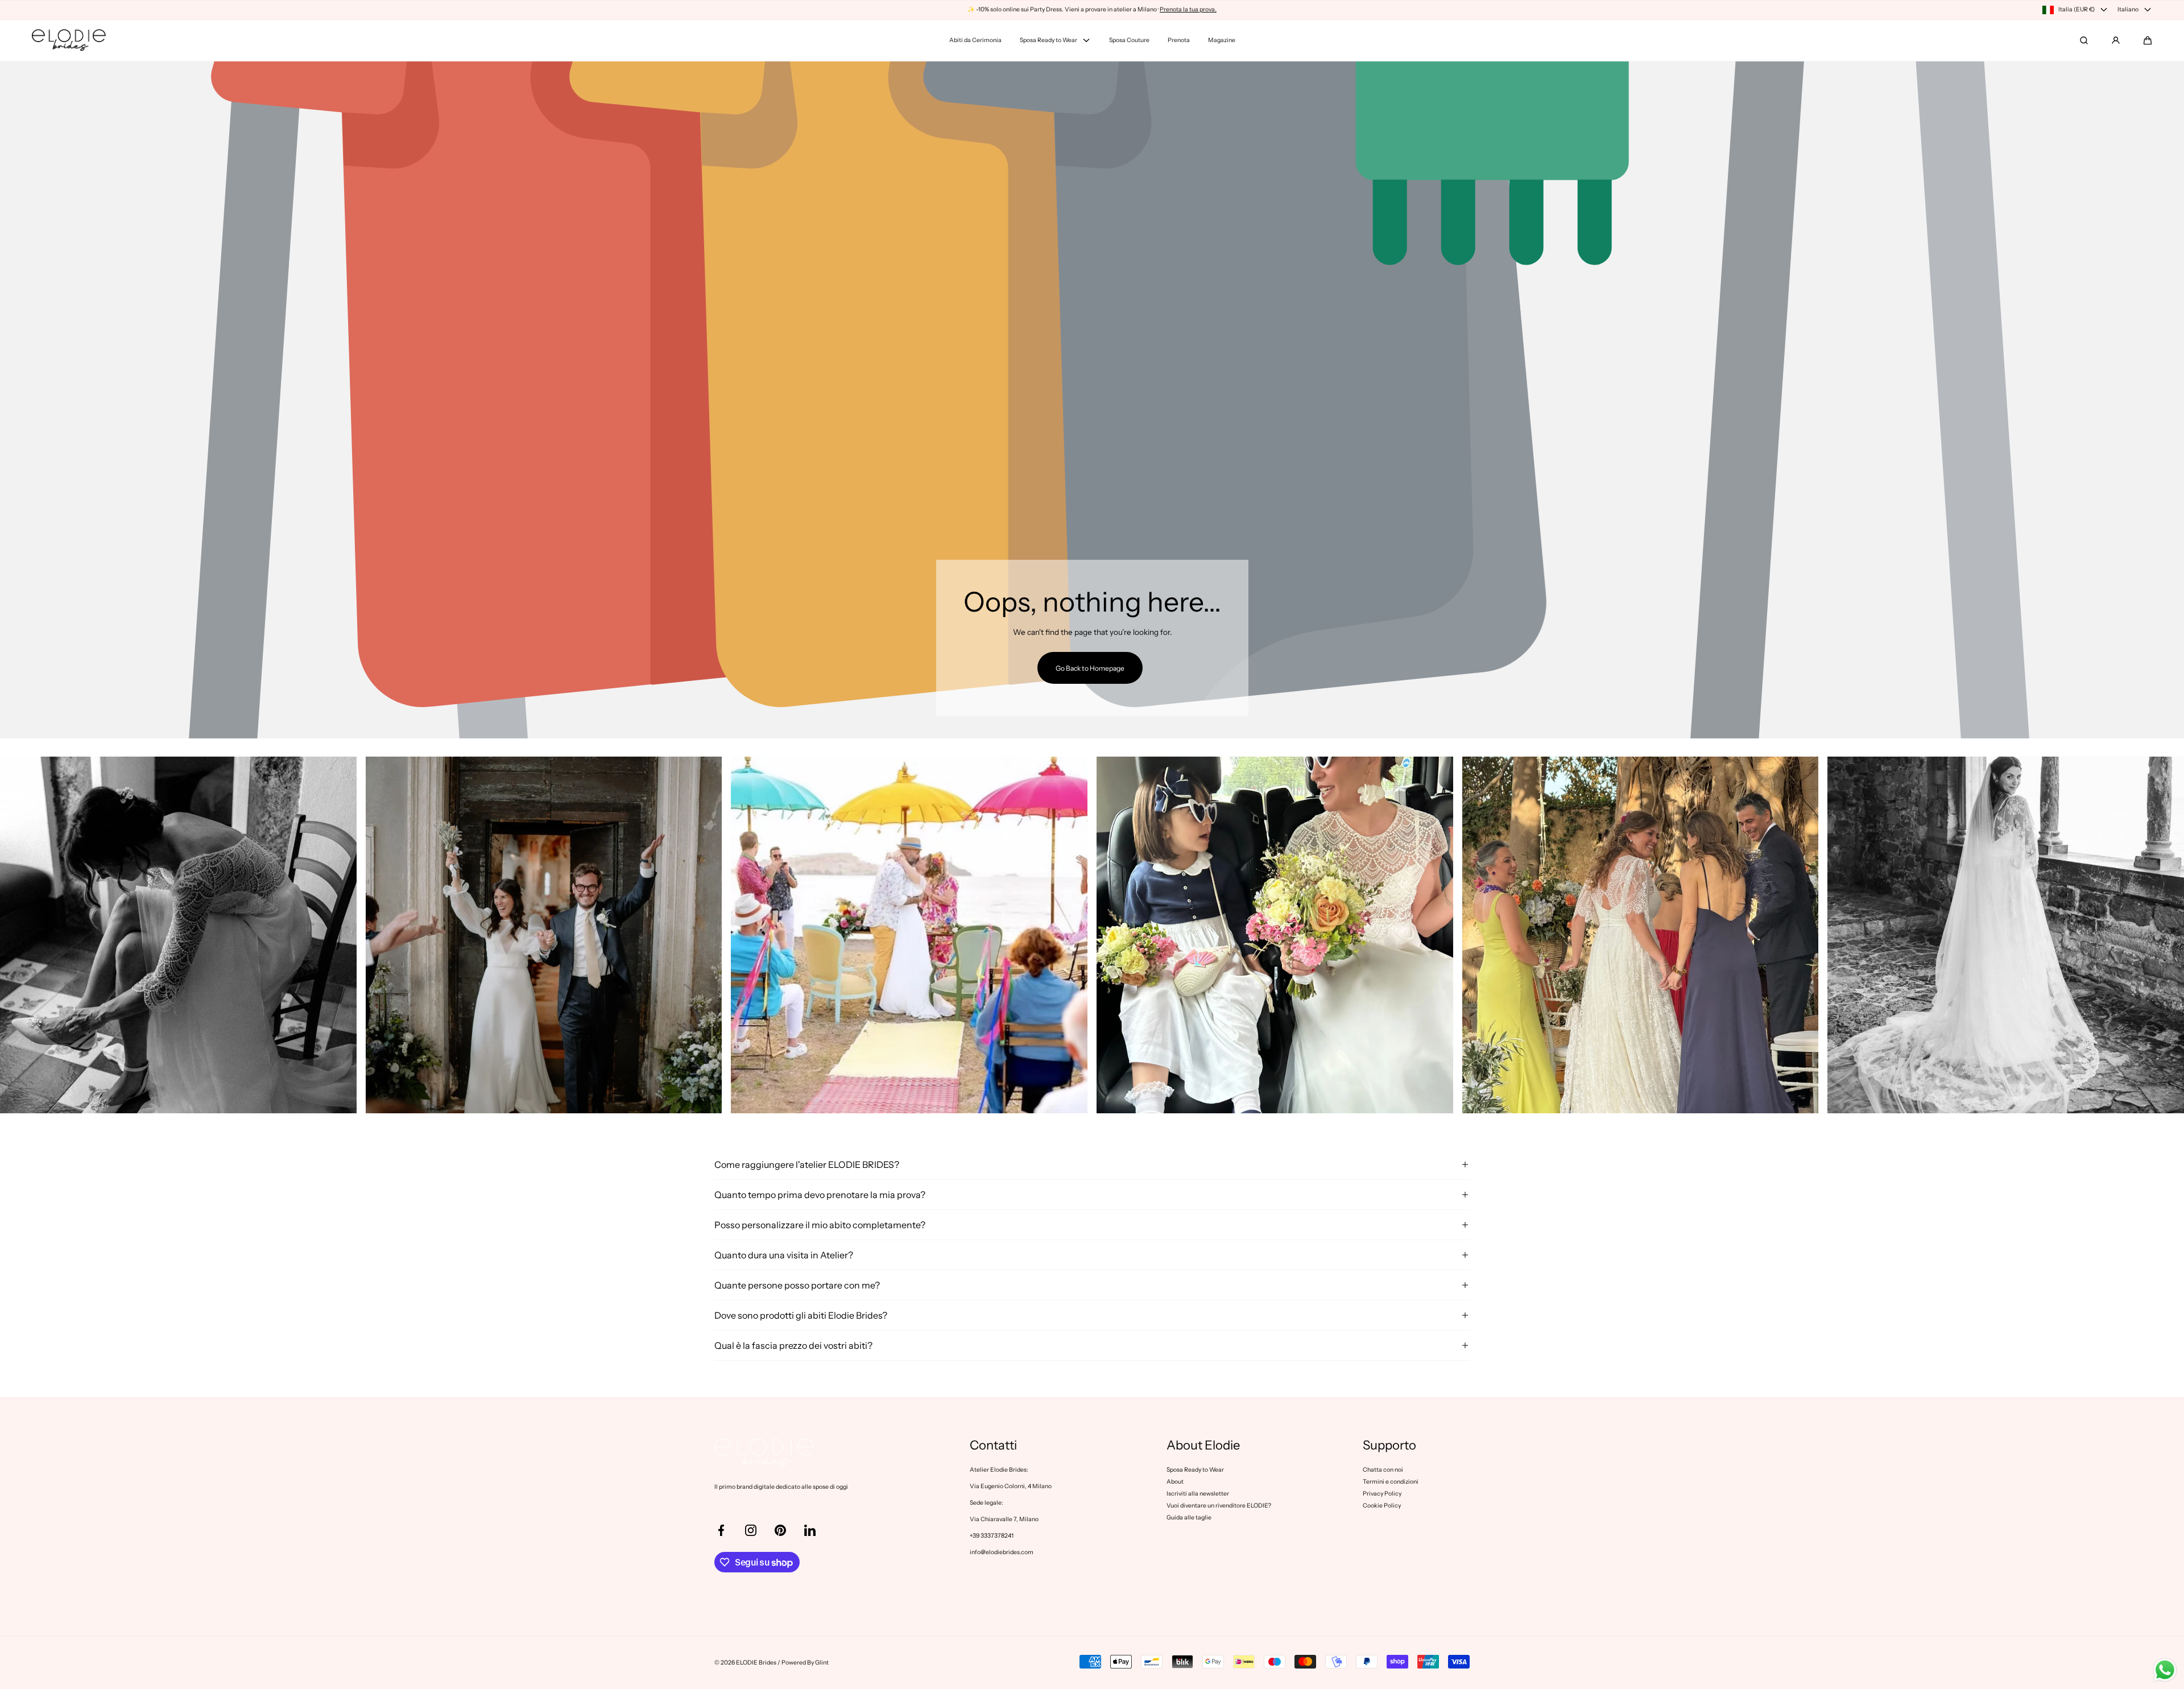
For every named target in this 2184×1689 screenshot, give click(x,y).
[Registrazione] (2116, 40)
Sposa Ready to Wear (1195, 1470)
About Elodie (1203, 1446)
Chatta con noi (1383, 1470)
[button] (2148, 40)
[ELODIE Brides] (69, 40)
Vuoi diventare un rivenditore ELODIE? (1219, 1506)
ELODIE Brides (756, 1663)
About (1175, 1482)
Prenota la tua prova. (1188, 9)
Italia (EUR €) (2077, 9)
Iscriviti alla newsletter (1198, 1494)
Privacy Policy (1382, 1494)
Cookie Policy (1382, 1506)
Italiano (2128, 9)
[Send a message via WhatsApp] (2165, 1670)
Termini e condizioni (1391, 1482)
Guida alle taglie (1189, 1517)
